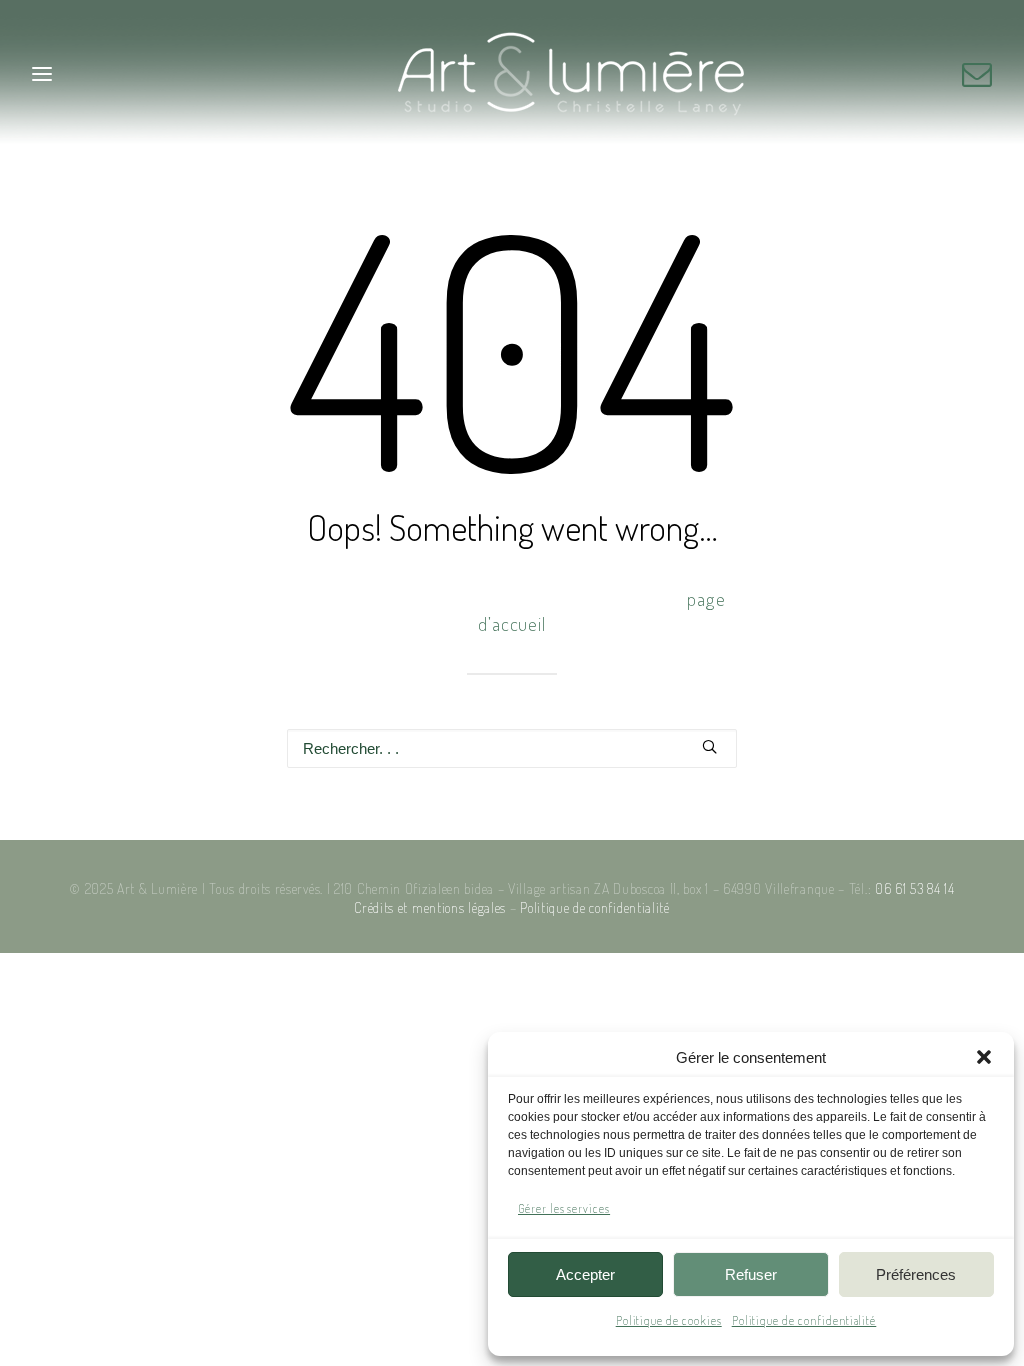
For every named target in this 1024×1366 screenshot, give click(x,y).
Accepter (585, 1274)
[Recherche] (512, 748)
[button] (984, 1057)
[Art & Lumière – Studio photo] (512, 73)
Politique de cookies (669, 1320)
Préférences (916, 1274)
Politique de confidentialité (804, 1320)
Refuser (751, 1274)
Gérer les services (564, 1208)
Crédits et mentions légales (430, 907)
